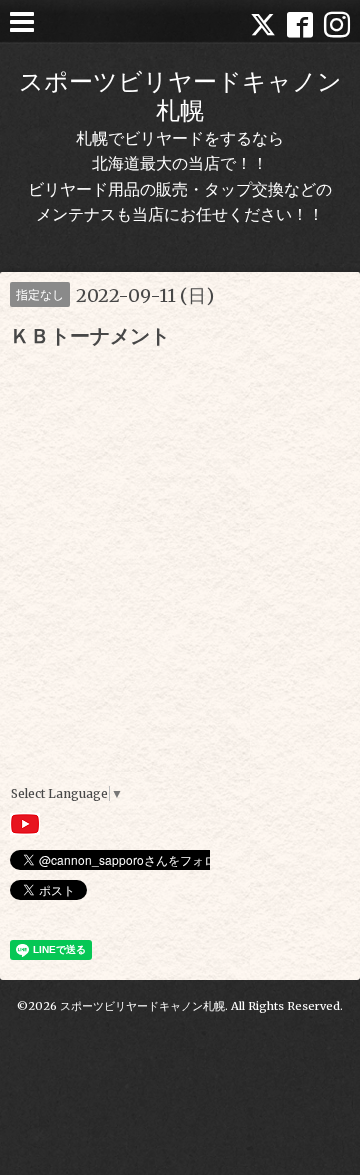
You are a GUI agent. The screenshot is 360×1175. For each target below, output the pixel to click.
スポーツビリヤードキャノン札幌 (180, 96)
